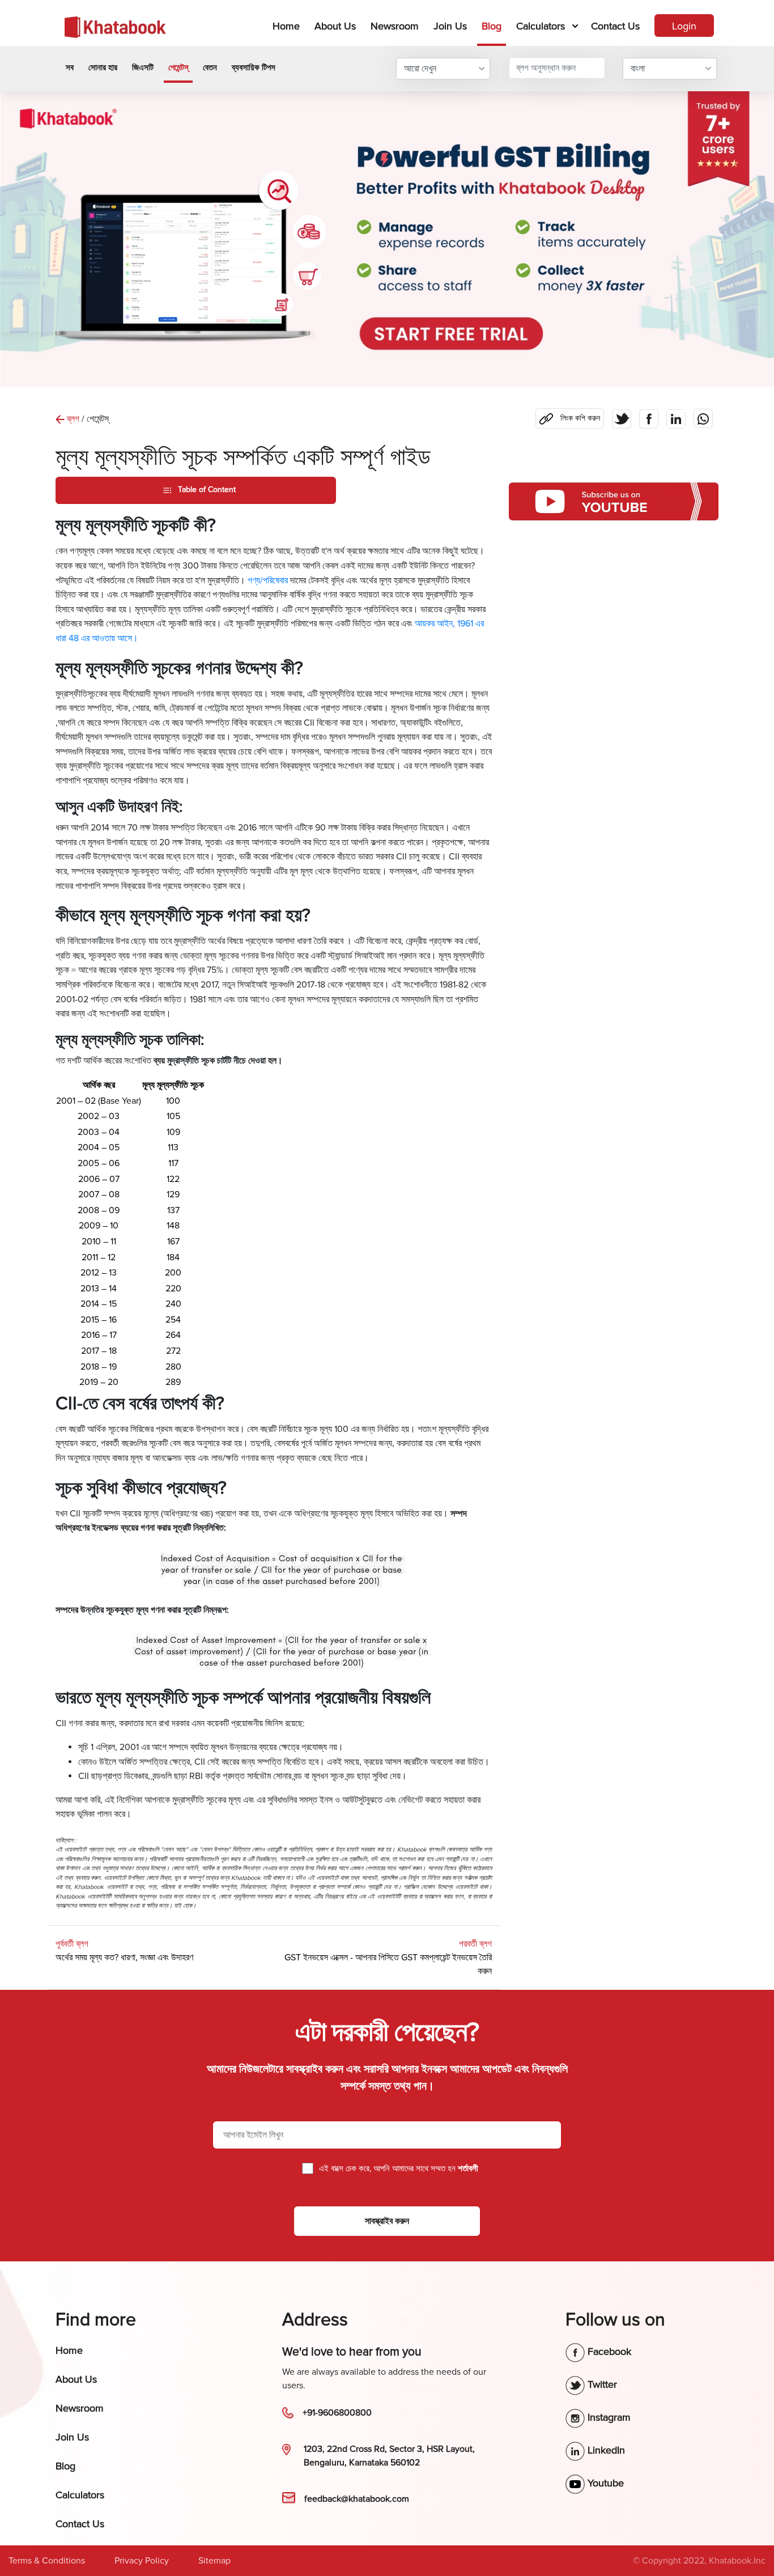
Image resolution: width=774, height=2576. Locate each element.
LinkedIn (605, 2450)
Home (288, 26)
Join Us (450, 26)
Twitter (601, 2384)
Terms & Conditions (47, 2561)
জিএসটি (143, 67)
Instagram (608, 2417)
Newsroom (395, 26)
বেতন (210, 67)
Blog (492, 26)
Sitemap (214, 2561)
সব (70, 67)
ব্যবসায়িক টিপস (254, 67)
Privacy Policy (142, 2561)
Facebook (608, 2352)
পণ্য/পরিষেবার (268, 581)
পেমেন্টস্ (178, 67)
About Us (335, 26)
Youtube (604, 2483)
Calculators (541, 26)
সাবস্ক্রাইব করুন (387, 2221)
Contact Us (615, 26)
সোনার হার (103, 67)
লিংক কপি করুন (568, 416)
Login (684, 26)
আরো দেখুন (420, 69)
